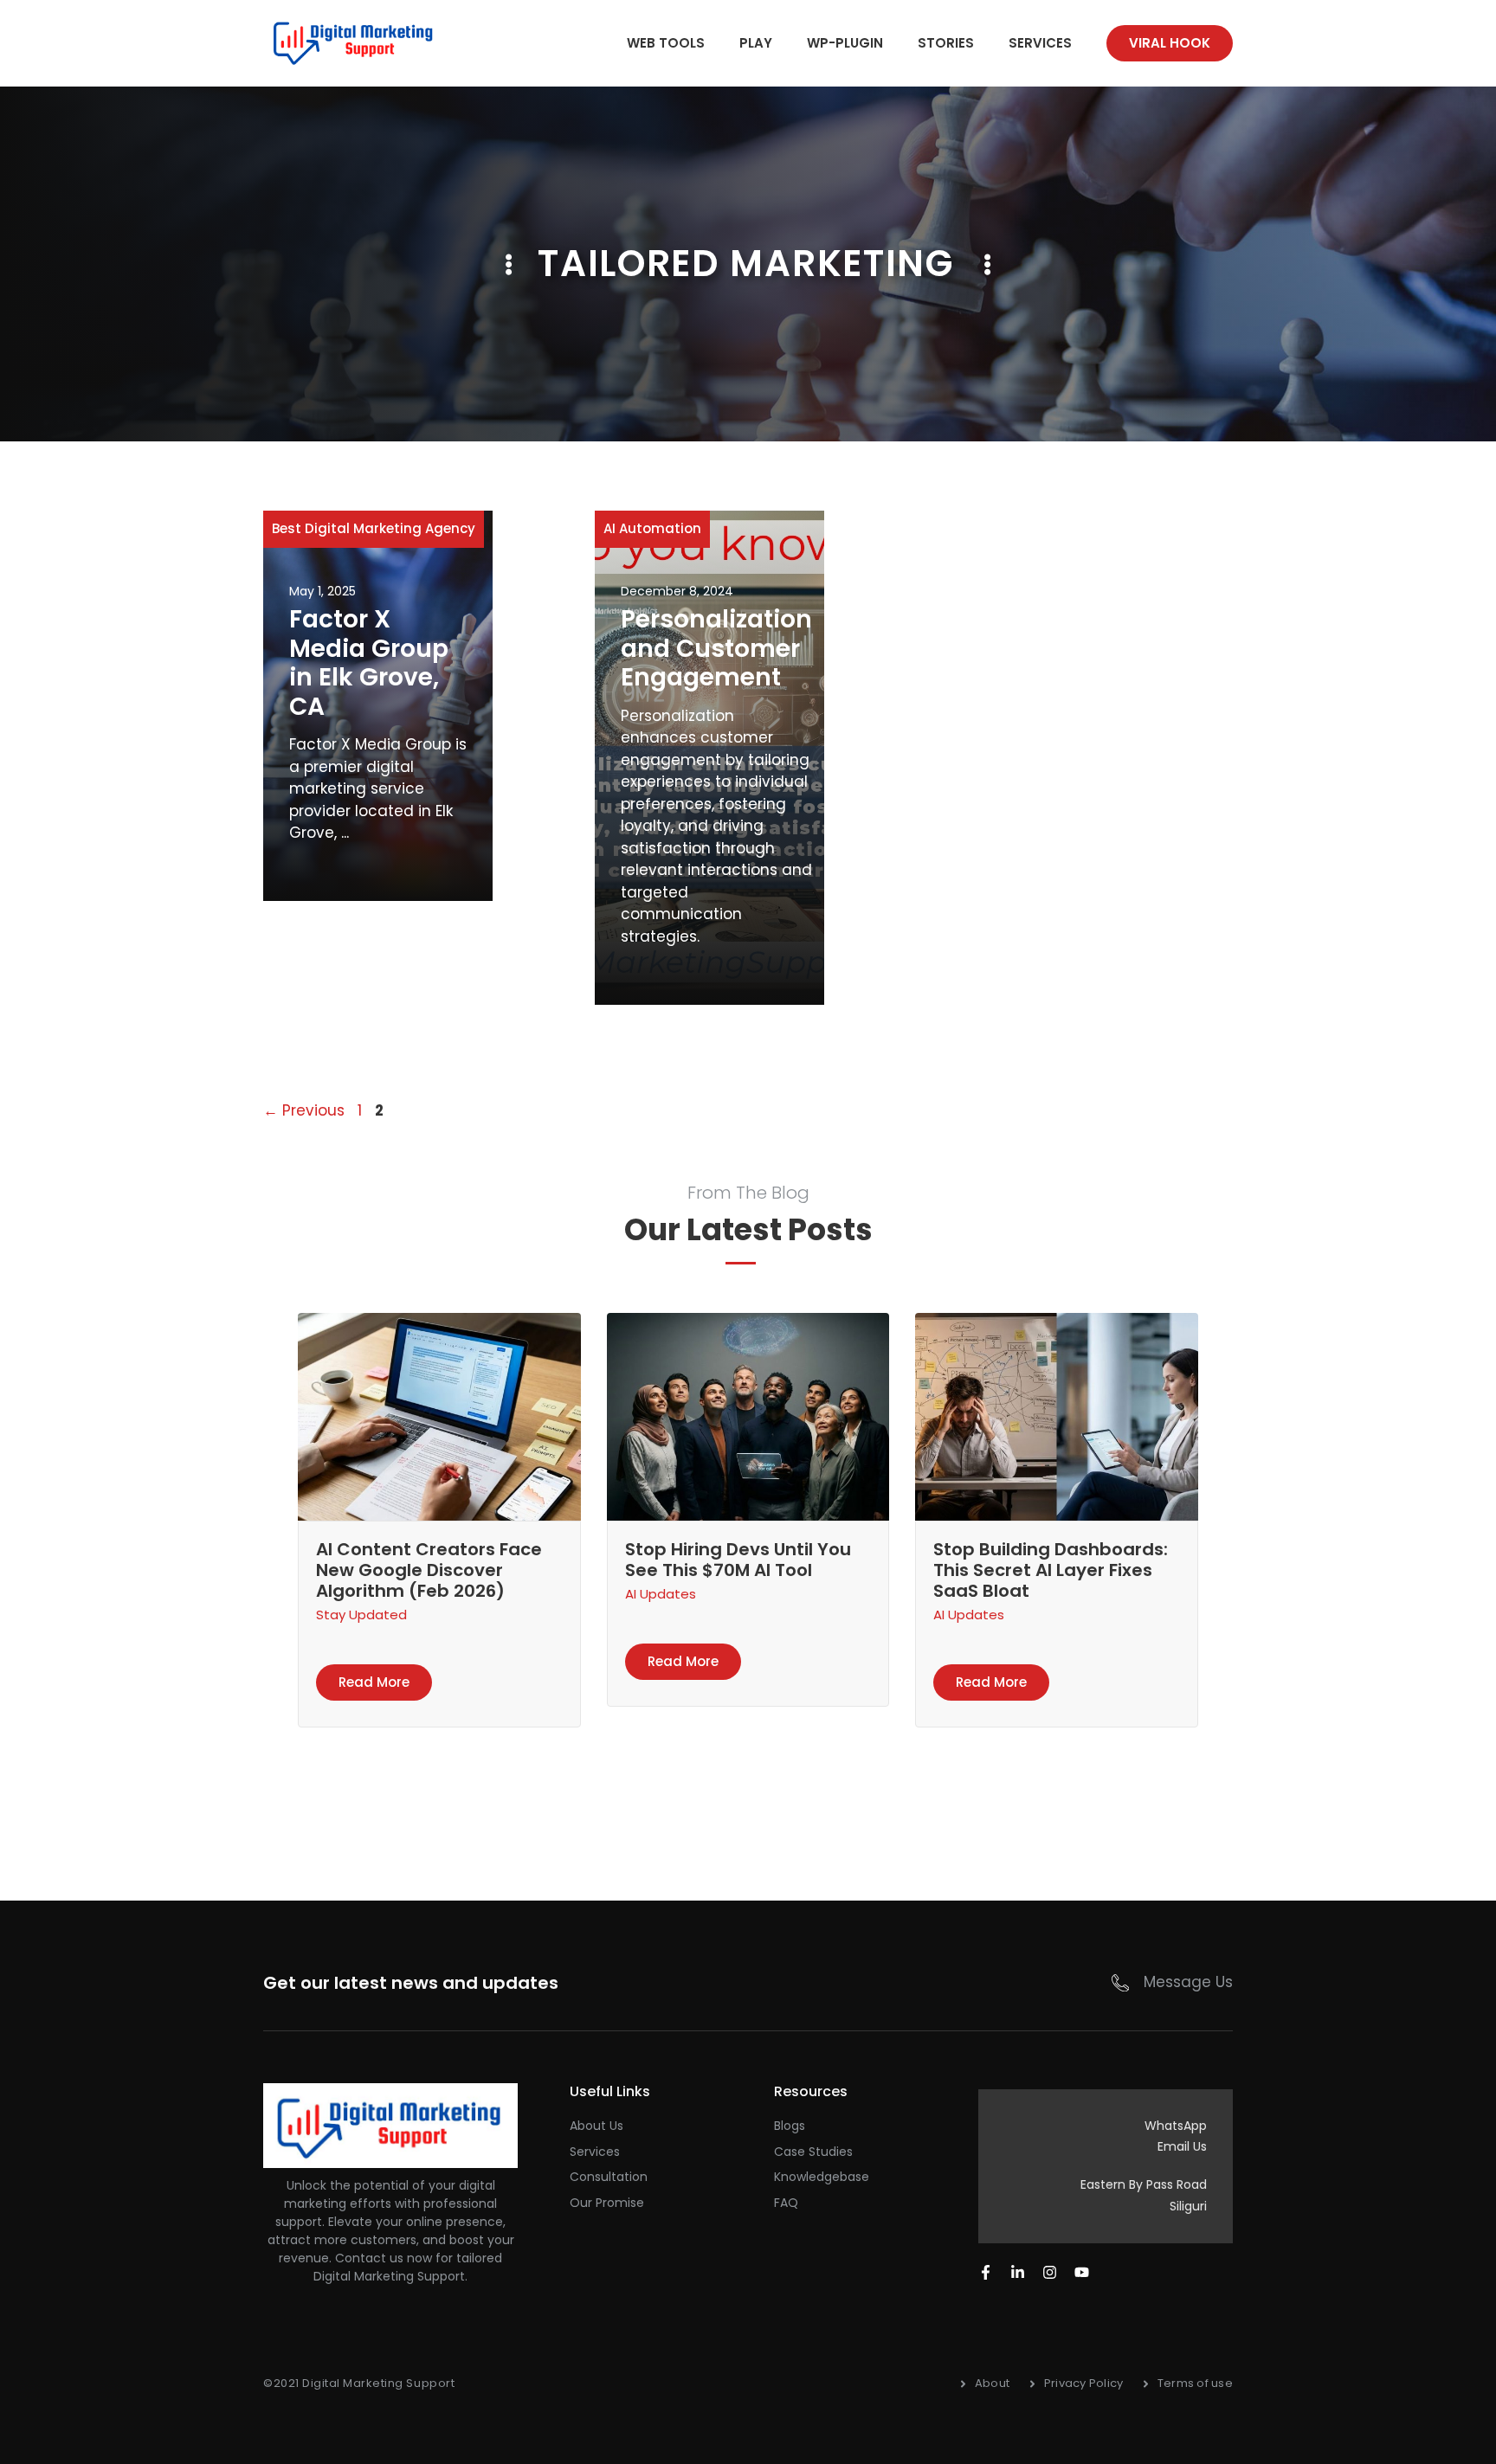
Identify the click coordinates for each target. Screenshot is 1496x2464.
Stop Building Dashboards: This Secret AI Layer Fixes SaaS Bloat (1051, 1570)
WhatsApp (1176, 2126)
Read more (374, 1682)
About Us (596, 2126)
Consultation (609, 2177)
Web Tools (666, 43)
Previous (304, 1110)
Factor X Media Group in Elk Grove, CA (369, 663)
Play (756, 43)
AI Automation (652, 528)
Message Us (1188, 1982)
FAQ (786, 2203)
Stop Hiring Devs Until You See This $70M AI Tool (738, 1560)
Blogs (790, 2126)
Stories (946, 43)
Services (1040, 43)
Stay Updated (361, 1615)
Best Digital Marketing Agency (374, 528)
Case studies (813, 2152)
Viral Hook (1170, 43)
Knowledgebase (822, 2177)
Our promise (607, 2203)
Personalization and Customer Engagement (716, 648)
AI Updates (661, 1594)
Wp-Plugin (845, 43)
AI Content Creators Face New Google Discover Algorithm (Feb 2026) (429, 1570)
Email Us (1182, 2146)
